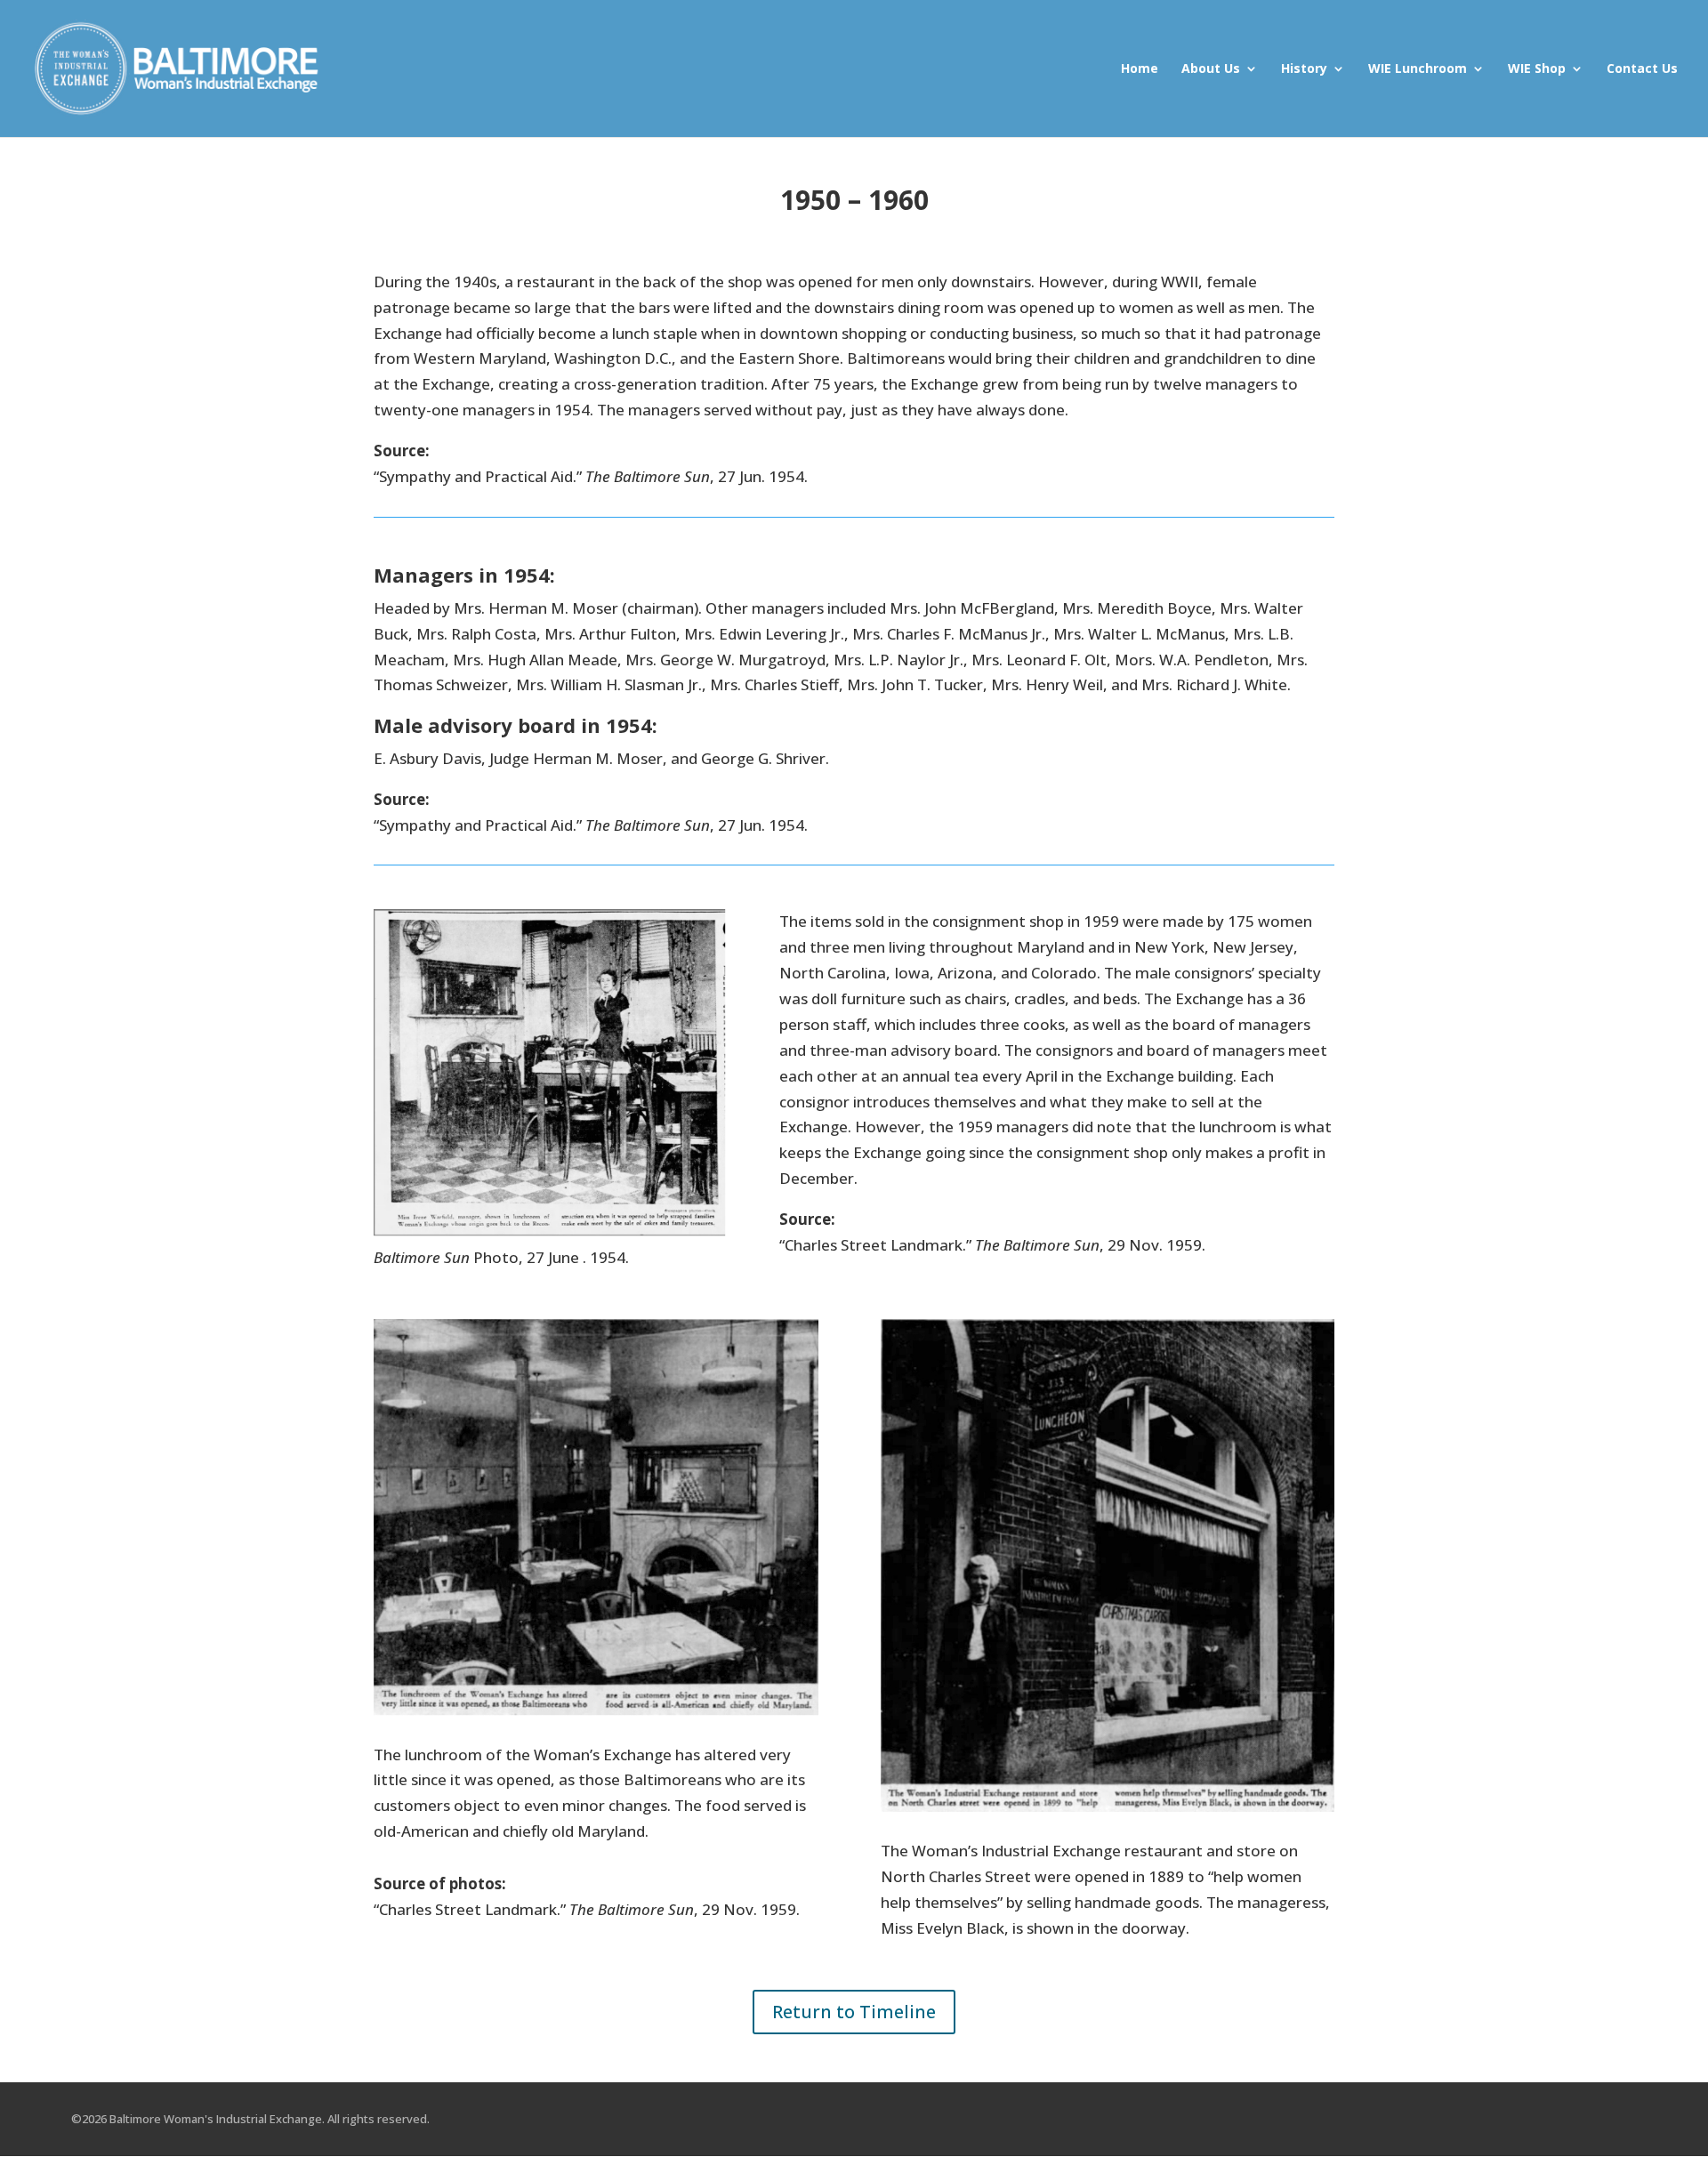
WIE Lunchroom (1418, 69)
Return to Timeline (854, 2012)
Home (1140, 69)
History (1304, 69)
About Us (1211, 69)
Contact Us (1642, 69)
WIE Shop (1537, 69)
